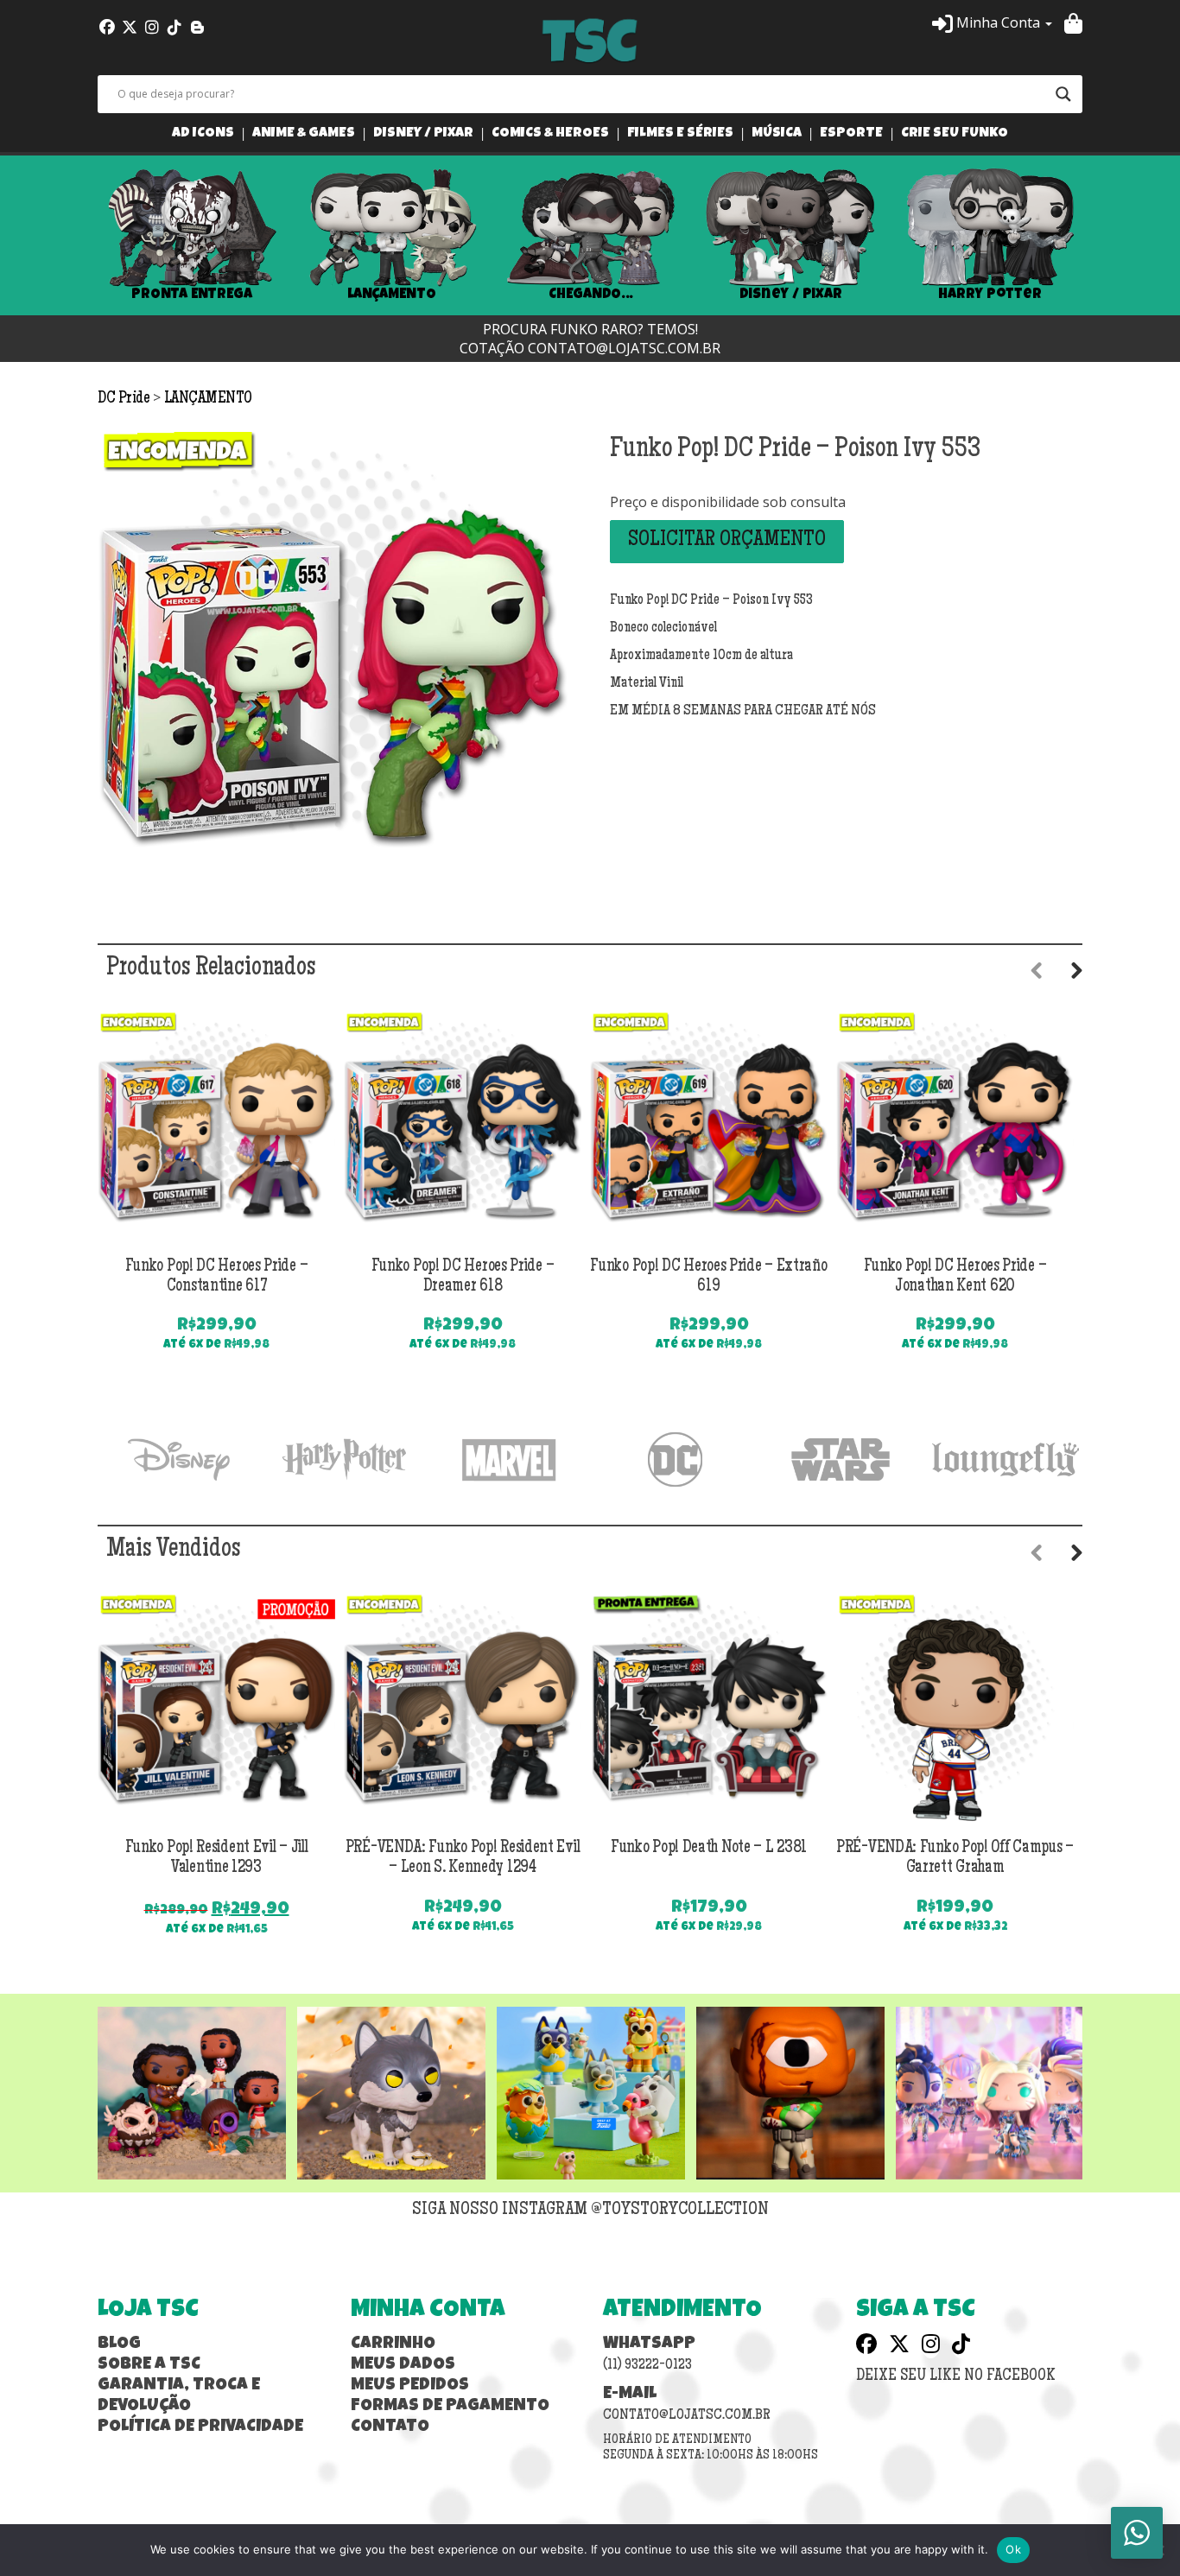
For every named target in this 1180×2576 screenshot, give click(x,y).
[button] (992, 22)
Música (777, 134)
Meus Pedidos (410, 2386)
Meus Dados (403, 2365)
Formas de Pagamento (450, 2407)
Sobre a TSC (149, 2365)
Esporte (851, 134)
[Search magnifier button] (1063, 94)
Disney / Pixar (423, 134)
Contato (390, 2427)
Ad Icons (203, 134)
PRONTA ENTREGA (192, 295)
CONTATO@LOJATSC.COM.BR (624, 348)
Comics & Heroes (550, 134)
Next (1108, 236)
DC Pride (125, 399)
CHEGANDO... (590, 295)
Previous (72, 236)
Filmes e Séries (680, 134)
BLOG (119, 2344)
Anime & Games (304, 134)
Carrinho (393, 2344)
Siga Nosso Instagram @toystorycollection (590, 2211)
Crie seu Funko (955, 134)
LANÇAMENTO (392, 295)
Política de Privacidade (200, 2427)
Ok (1013, 2549)
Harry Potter (990, 295)
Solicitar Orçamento (727, 541)
